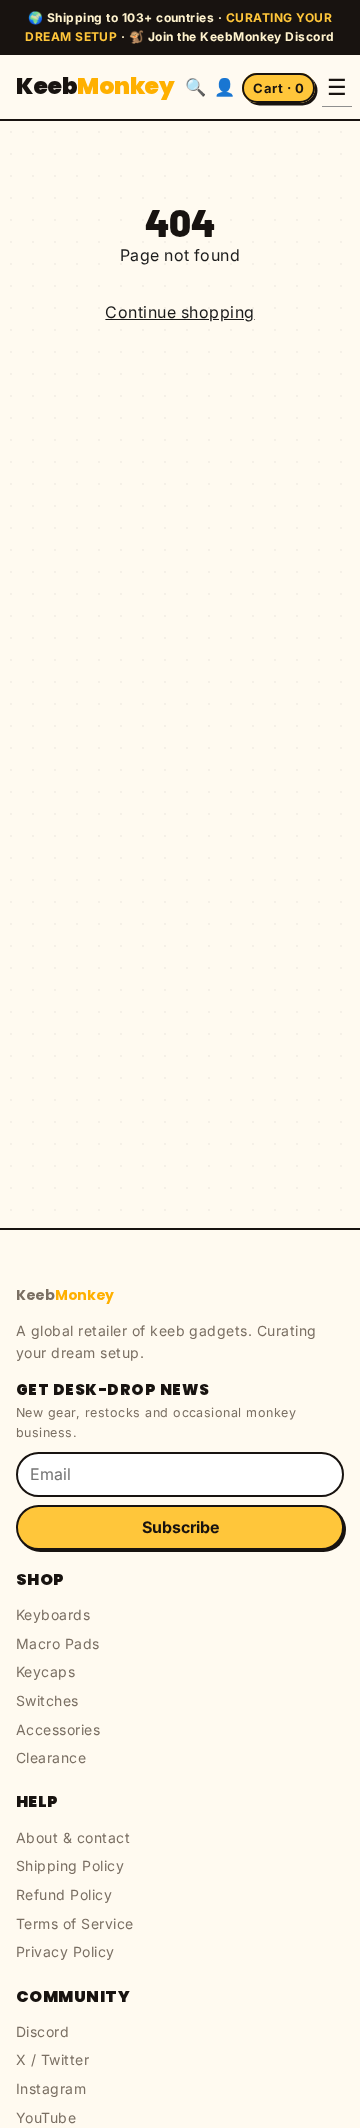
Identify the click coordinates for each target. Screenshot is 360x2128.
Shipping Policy (70, 1865)
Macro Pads (58, 1643)
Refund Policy (64, 1894)
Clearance (51, 1757)
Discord (42, 2031)
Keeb (95, 86)
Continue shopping (179, 312)
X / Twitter (52, 2059)
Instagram (51, 2088)
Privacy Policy (65, 1951)
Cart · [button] (278, 88)
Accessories (58, 1729)
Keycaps (45, 1671)
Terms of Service (75, 1923)
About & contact (73, 1837)
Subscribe (180, 1527)
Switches (47, 1700)
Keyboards (53, 1614)
